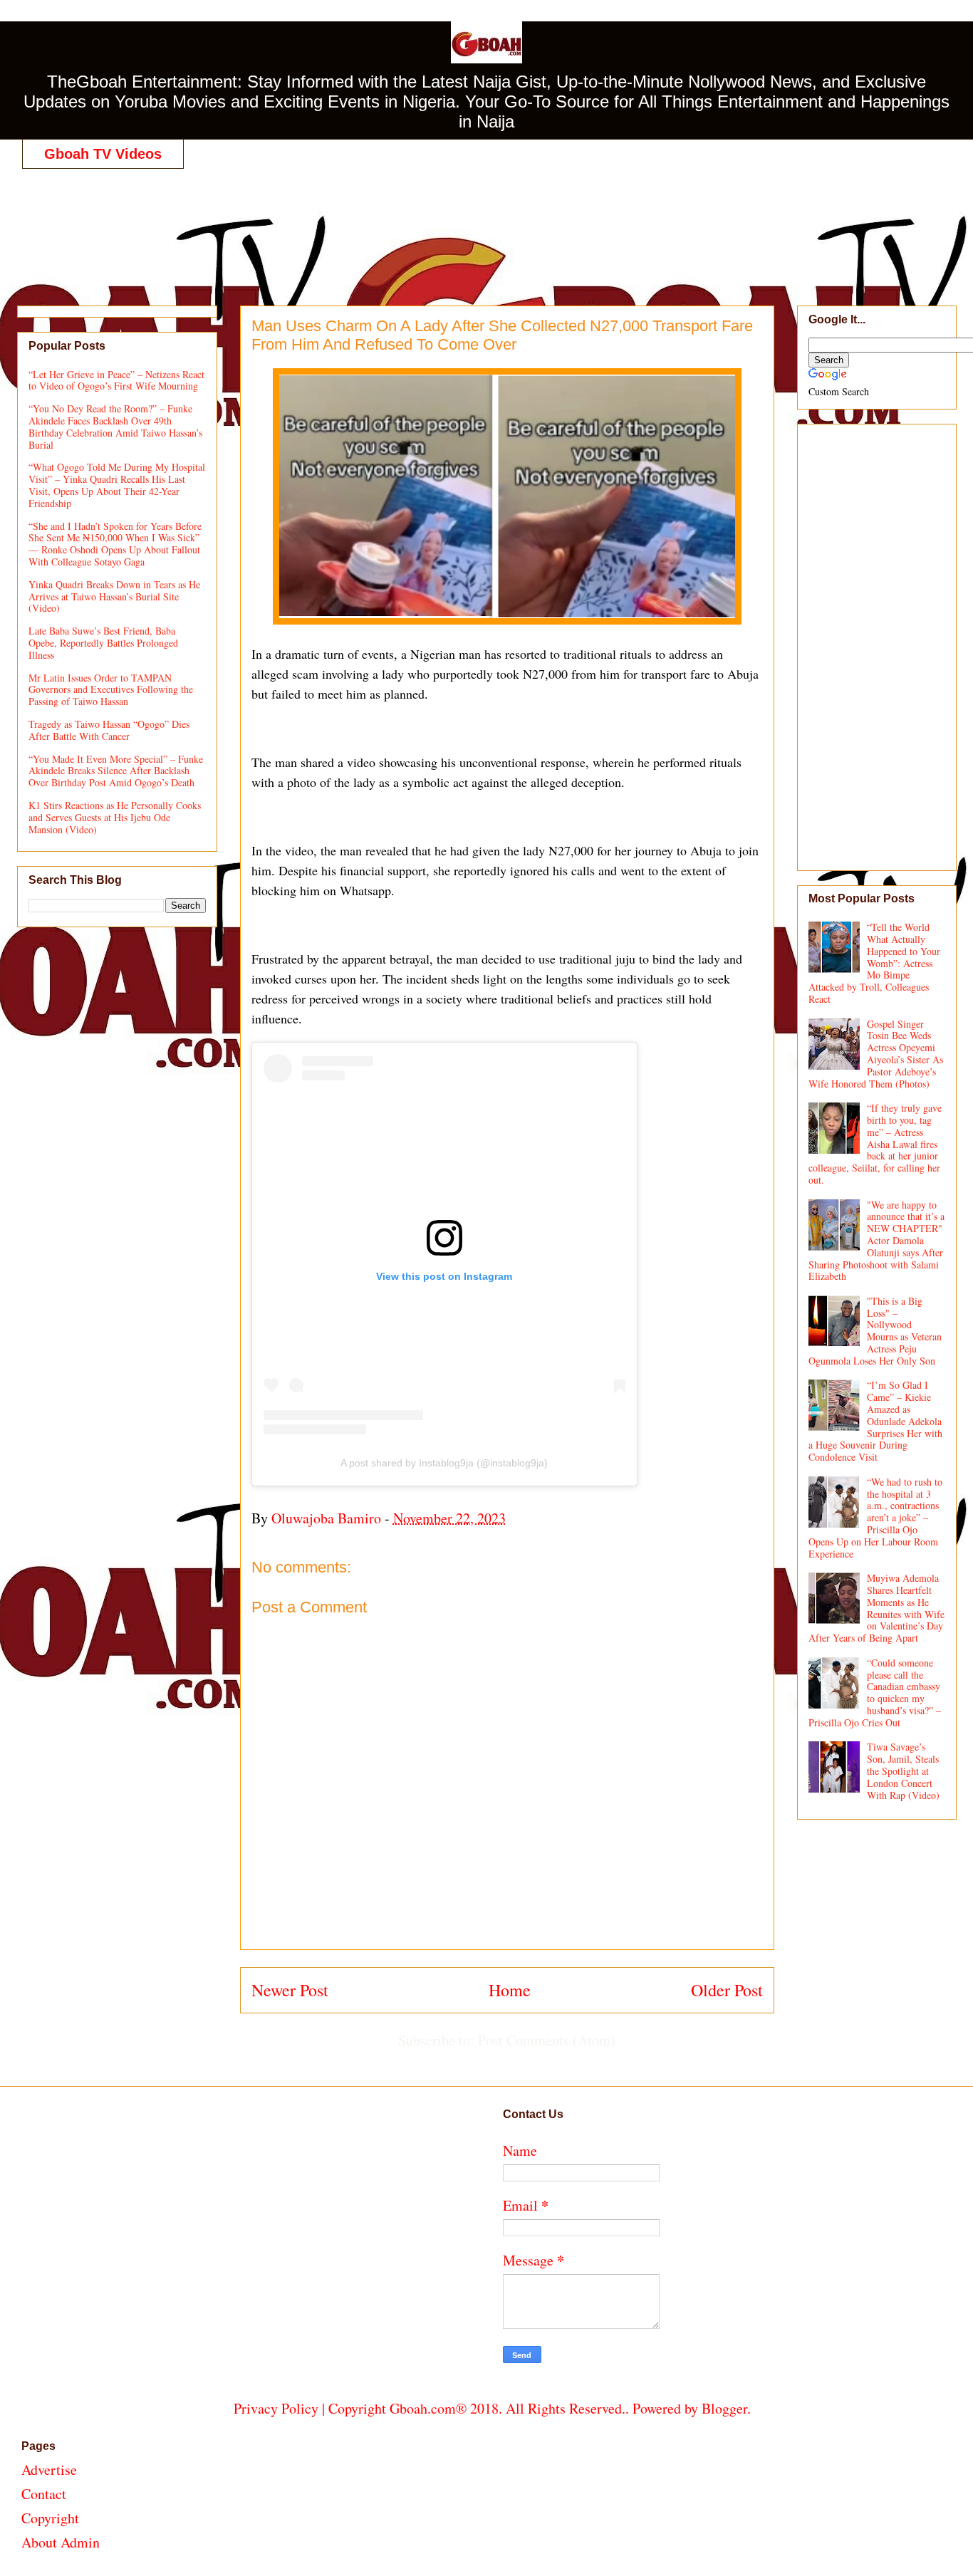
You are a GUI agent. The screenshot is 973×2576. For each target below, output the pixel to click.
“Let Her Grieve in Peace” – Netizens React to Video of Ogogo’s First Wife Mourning (116, 380)
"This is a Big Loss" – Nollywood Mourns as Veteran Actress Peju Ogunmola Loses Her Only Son (875, 1331)
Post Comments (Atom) (547, 2040)
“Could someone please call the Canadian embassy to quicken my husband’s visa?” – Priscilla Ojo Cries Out (875, 1693)
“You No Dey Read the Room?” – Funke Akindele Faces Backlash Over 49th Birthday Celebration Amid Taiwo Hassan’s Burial (115, 426)
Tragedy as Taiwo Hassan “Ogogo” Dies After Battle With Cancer (109, 730)
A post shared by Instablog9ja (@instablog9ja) (444, 1463)
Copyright (50, 2518)
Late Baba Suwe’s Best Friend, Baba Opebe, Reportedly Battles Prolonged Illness (103, 643)
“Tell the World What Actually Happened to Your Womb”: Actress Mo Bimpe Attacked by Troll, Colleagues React (875, 963)
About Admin (61, 2542)
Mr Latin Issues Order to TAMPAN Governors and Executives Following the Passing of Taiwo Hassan (111, 690)
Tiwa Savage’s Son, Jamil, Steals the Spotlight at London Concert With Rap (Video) (903, 1771)
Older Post (727, 1990)
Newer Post (290, 1990)
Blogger (724, 2408)
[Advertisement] (492, 222)
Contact (44, 2494)
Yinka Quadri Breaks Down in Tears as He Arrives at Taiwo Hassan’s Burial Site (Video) (114, 596)
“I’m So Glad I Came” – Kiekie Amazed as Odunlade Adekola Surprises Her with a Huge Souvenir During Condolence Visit (876, 1421)
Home (510, 1990)
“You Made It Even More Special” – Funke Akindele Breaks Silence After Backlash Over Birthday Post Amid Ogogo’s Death (116, 771)
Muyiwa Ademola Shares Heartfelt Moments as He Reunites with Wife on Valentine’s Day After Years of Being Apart (877, 1608)
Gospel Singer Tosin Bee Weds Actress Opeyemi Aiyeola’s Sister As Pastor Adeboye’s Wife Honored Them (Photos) (876, 1054)
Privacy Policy (276, 2408)
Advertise (49, 2470)
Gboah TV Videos (103, 154)
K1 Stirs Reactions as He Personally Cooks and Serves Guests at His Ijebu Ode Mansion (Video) (115, 817)
